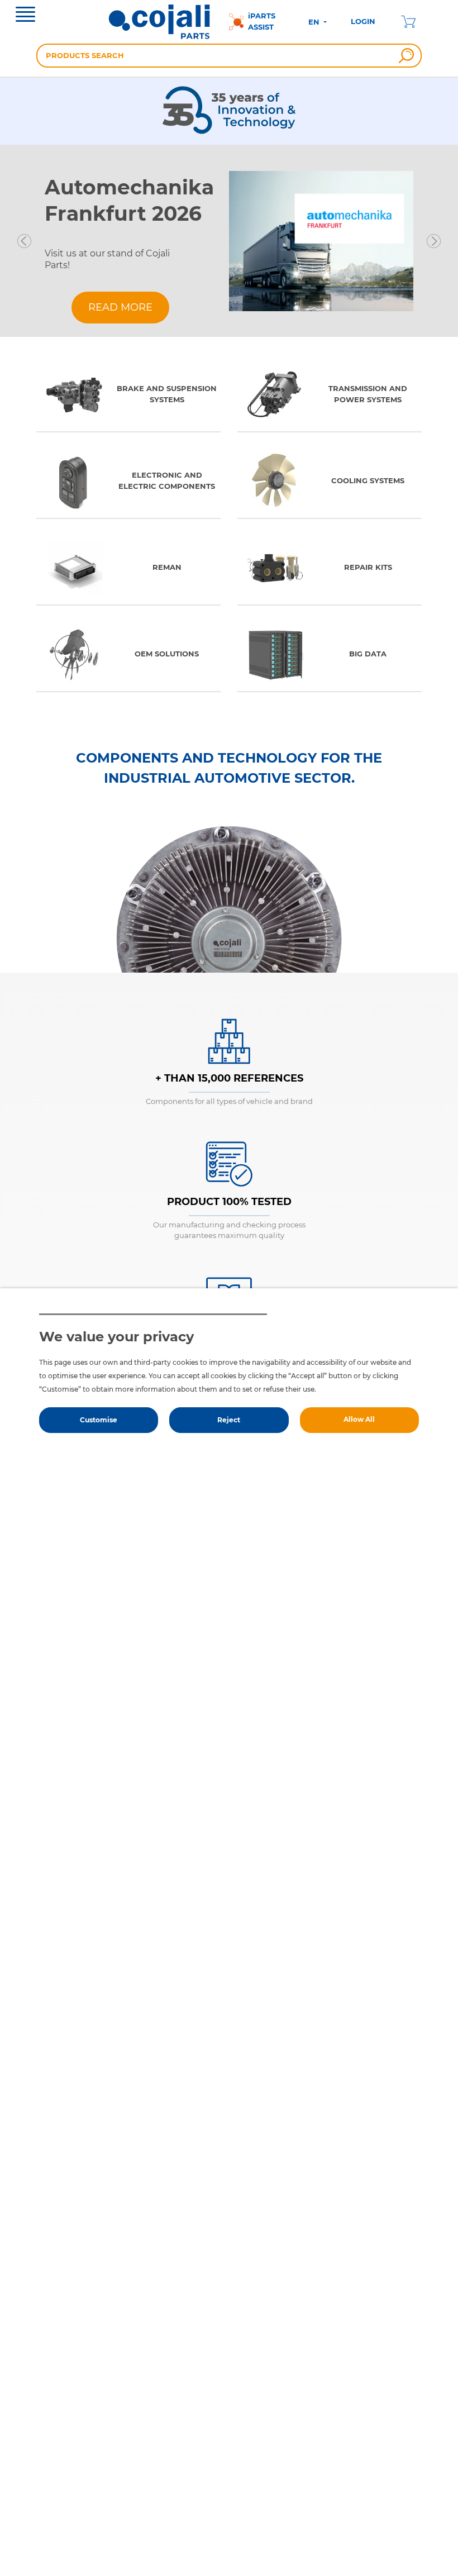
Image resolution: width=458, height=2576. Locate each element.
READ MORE (120, 307)
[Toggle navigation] (25, 16)
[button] (24, 241)
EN (315, 22)
